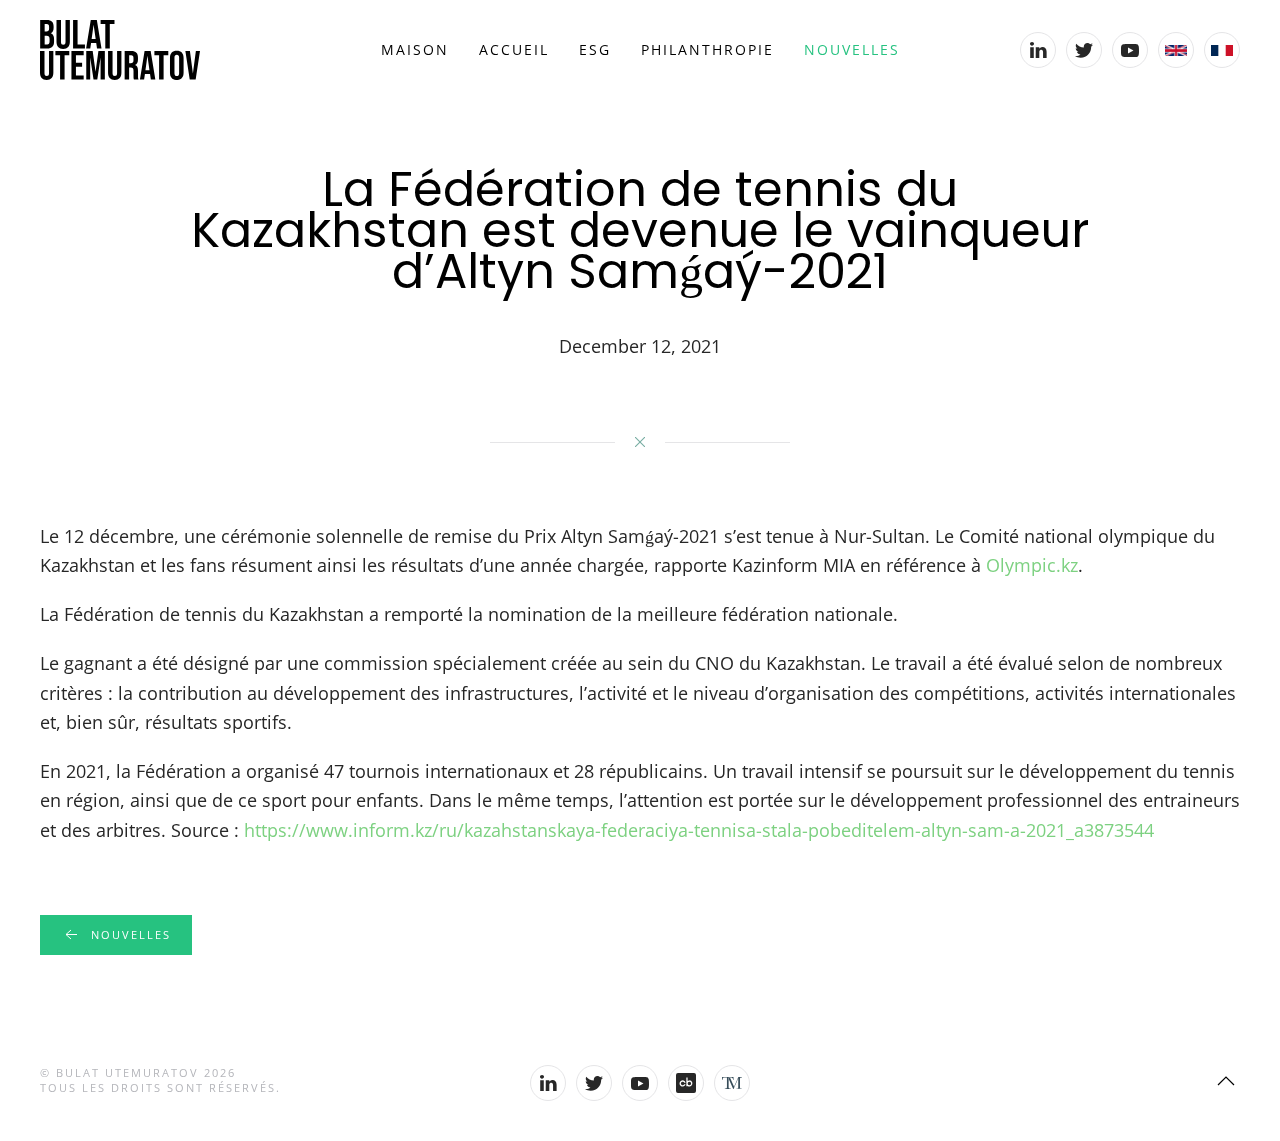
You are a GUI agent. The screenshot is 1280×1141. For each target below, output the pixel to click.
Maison (415, 49)
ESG (595, 49)
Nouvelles (852, 49)
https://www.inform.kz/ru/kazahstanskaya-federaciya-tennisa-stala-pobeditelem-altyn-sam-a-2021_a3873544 (699, 830)
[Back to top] (1226, 1081)
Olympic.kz (1032, 565)
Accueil (514, 49)
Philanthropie (707, 49)
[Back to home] (120, 50)
